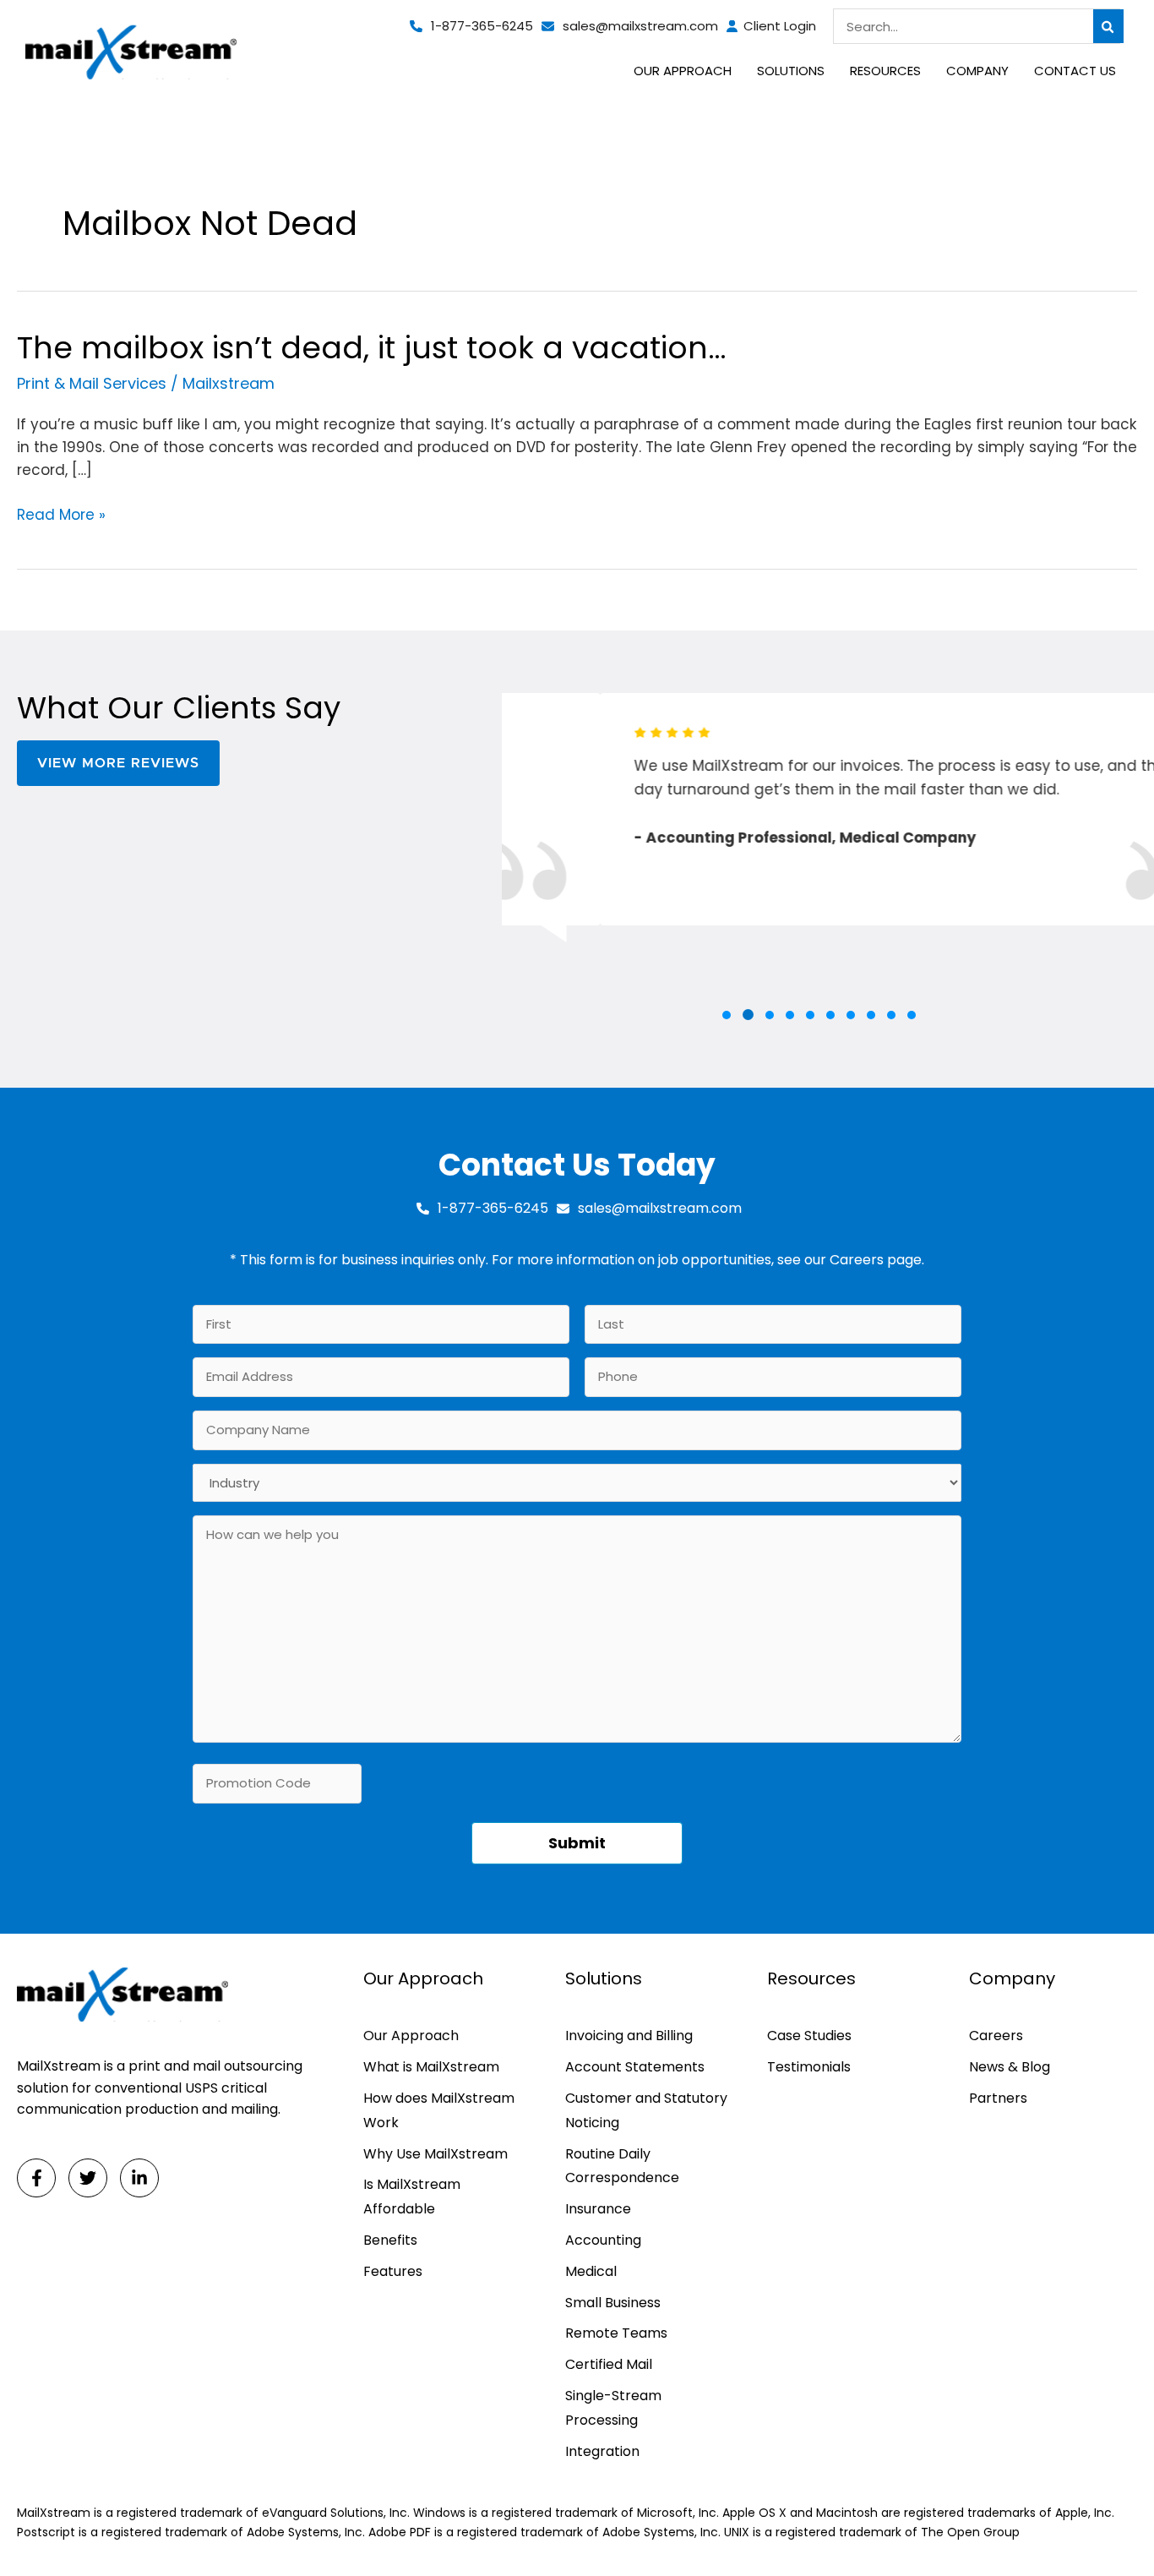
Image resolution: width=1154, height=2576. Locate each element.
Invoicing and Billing (629, 2036)
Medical (591, 2271)
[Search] (1108, 26)
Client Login (780, 26)
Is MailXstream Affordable (412, 2197)
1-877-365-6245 (482, 26)
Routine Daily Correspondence (622, 2166)
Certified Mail (609, 2364)
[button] (727, 1015)
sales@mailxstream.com (640, 26)
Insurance (598, 2209)
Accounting (603, 2240)
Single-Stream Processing (613, 2408)
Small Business (613, 2303)
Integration (602, 2451)
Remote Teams (616, 2333)
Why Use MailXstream (435, 2154)
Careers (857, 1260)
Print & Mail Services (92, 383)
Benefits (390, 2240)
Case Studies (809, 2036)
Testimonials (809, 2067)
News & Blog (1010, 2067)
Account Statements (635, 2067)
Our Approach (411, 2036)
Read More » (61, 515)
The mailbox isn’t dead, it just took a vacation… (371, 348)
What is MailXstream (431, 2067)
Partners (998, 2098)
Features (393, 2271)
